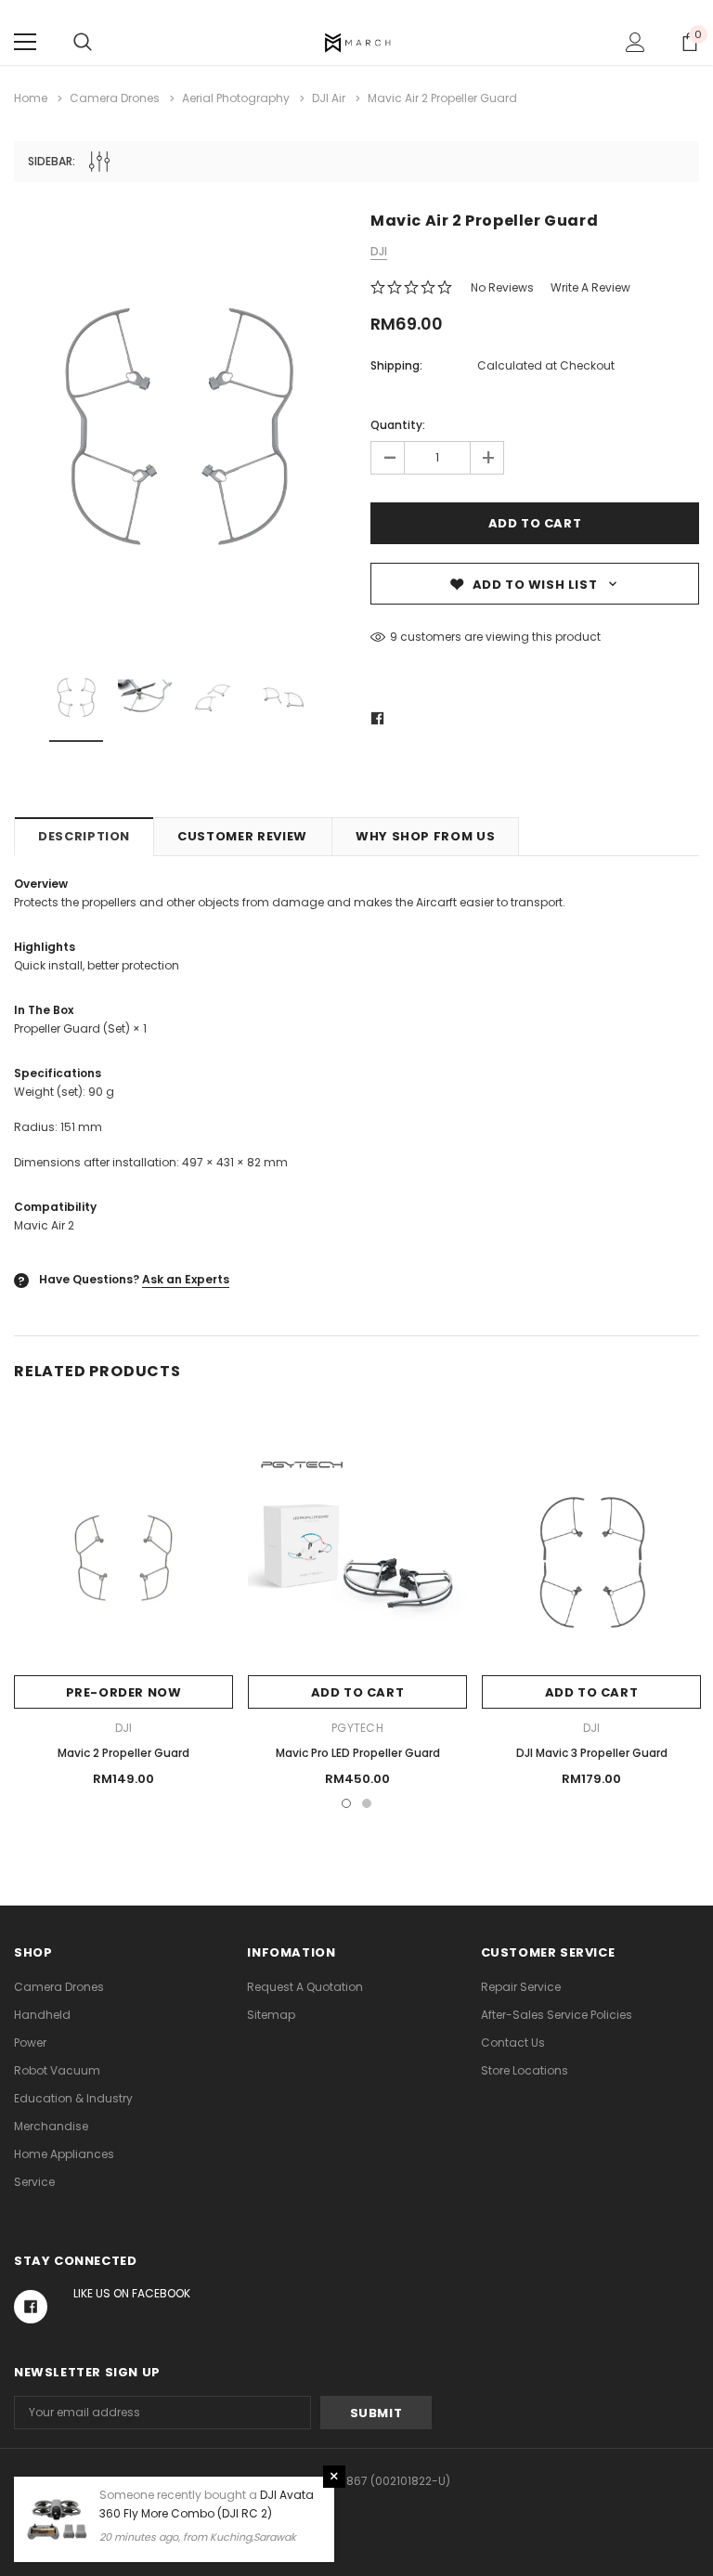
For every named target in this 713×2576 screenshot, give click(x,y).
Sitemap (271, 2015)
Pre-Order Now (124, 1692)
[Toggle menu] (25, 42)
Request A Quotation (305, 1987)
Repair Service (521, 1987)
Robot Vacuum (57, 2070)
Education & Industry (73, 2098)
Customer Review (242, 836)
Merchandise (51, 2126)
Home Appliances (64, 2154)
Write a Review (590, 287)
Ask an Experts (186, 1279)
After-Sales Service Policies (557, 2015)
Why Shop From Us (425, 836)
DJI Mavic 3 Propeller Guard (592, 1753)
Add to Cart (358, 1692)
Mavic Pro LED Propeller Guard (358, 1753)
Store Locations (525, 2070)
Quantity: (398, 425)
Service (34, 2182)
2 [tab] (367, 1803)
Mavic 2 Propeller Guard (123, 1753)
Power (30, 2043)
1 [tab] (346, 1803)
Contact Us (513, 2043)
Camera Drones (59, 1987)
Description (84, 836)
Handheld (42, 2015)
